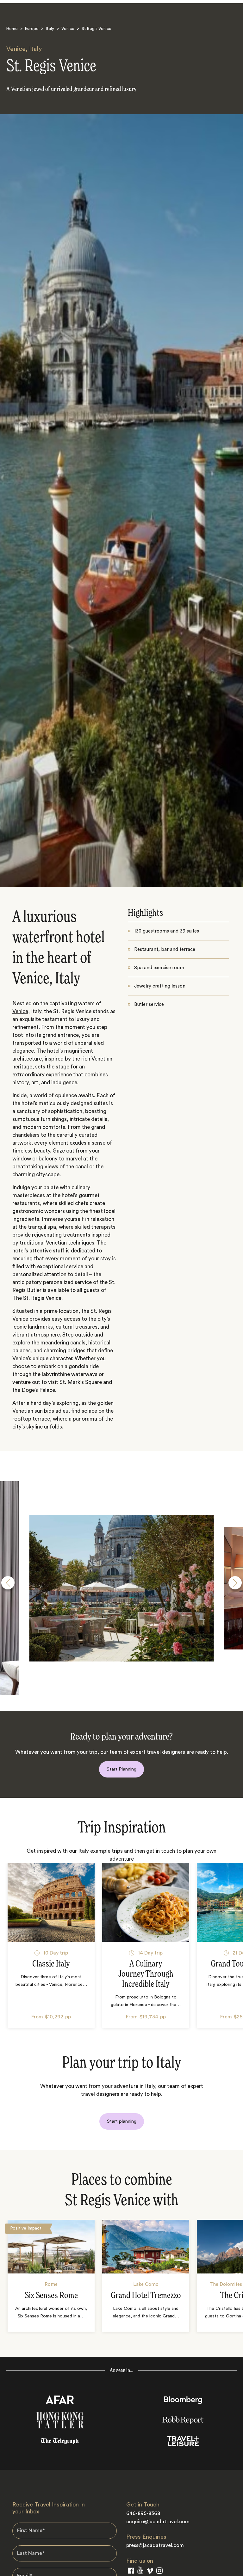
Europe (32, 29)
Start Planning (121, 1769)
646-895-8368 (143, 2513)
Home (12, 29)
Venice (68, 29)
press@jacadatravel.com (155, 2545)
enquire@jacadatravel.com (158, 2522)
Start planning (122, 2121)
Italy (50, 29)
